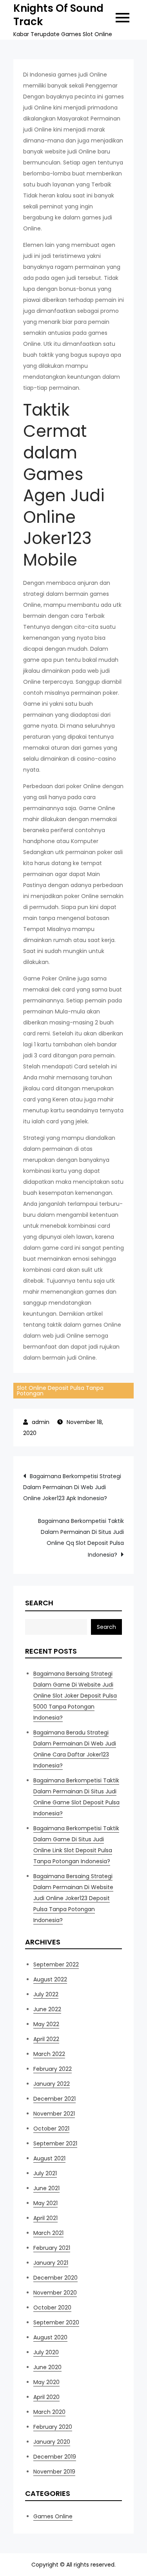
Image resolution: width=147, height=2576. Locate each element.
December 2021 (54, 2099)
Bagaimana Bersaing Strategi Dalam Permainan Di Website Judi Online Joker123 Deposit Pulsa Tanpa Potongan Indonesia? (73, 1898)
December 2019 (55, 2457)
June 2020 (47, 2367)
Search (39, 1603)
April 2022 (46, 2039)
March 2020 (49, 2412)
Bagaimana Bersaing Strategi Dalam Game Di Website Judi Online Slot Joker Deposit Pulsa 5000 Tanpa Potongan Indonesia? (75, 1696)
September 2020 (56, 2322)
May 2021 (45, 2203)
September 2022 (56, 1964)
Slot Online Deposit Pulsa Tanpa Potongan (60, 1391)
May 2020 (46, 2382)
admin (41, 1422)
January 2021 (51, 2263)
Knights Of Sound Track (58, 15)
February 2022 (53, 2069)
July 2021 (45, 2173)
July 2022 (46, 1994)
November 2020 (55, 2293)
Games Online (53, 2516)
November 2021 (54, 2114)
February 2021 (52, 2248)
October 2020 (52, 2308)
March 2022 (49, 2054)
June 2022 (47, 2009)
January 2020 (52, 2442)
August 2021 (49, 2158)
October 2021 (51, 2129)
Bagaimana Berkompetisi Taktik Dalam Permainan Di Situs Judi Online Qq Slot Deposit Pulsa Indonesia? (81, 1538)
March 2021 (48, 2233)
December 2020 (55, 2278)
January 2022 (52, 2084)
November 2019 (54, 2472)
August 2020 (50, 2337)
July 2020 (46, 2352)
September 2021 (55, 2143)
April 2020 (46, 2397)
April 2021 (45, 2218)
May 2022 (46, 2024)
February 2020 (53, 2427)
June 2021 (46, 2188)
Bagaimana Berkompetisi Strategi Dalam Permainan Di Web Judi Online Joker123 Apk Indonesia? (72, 1487)
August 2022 (50, 1979)
